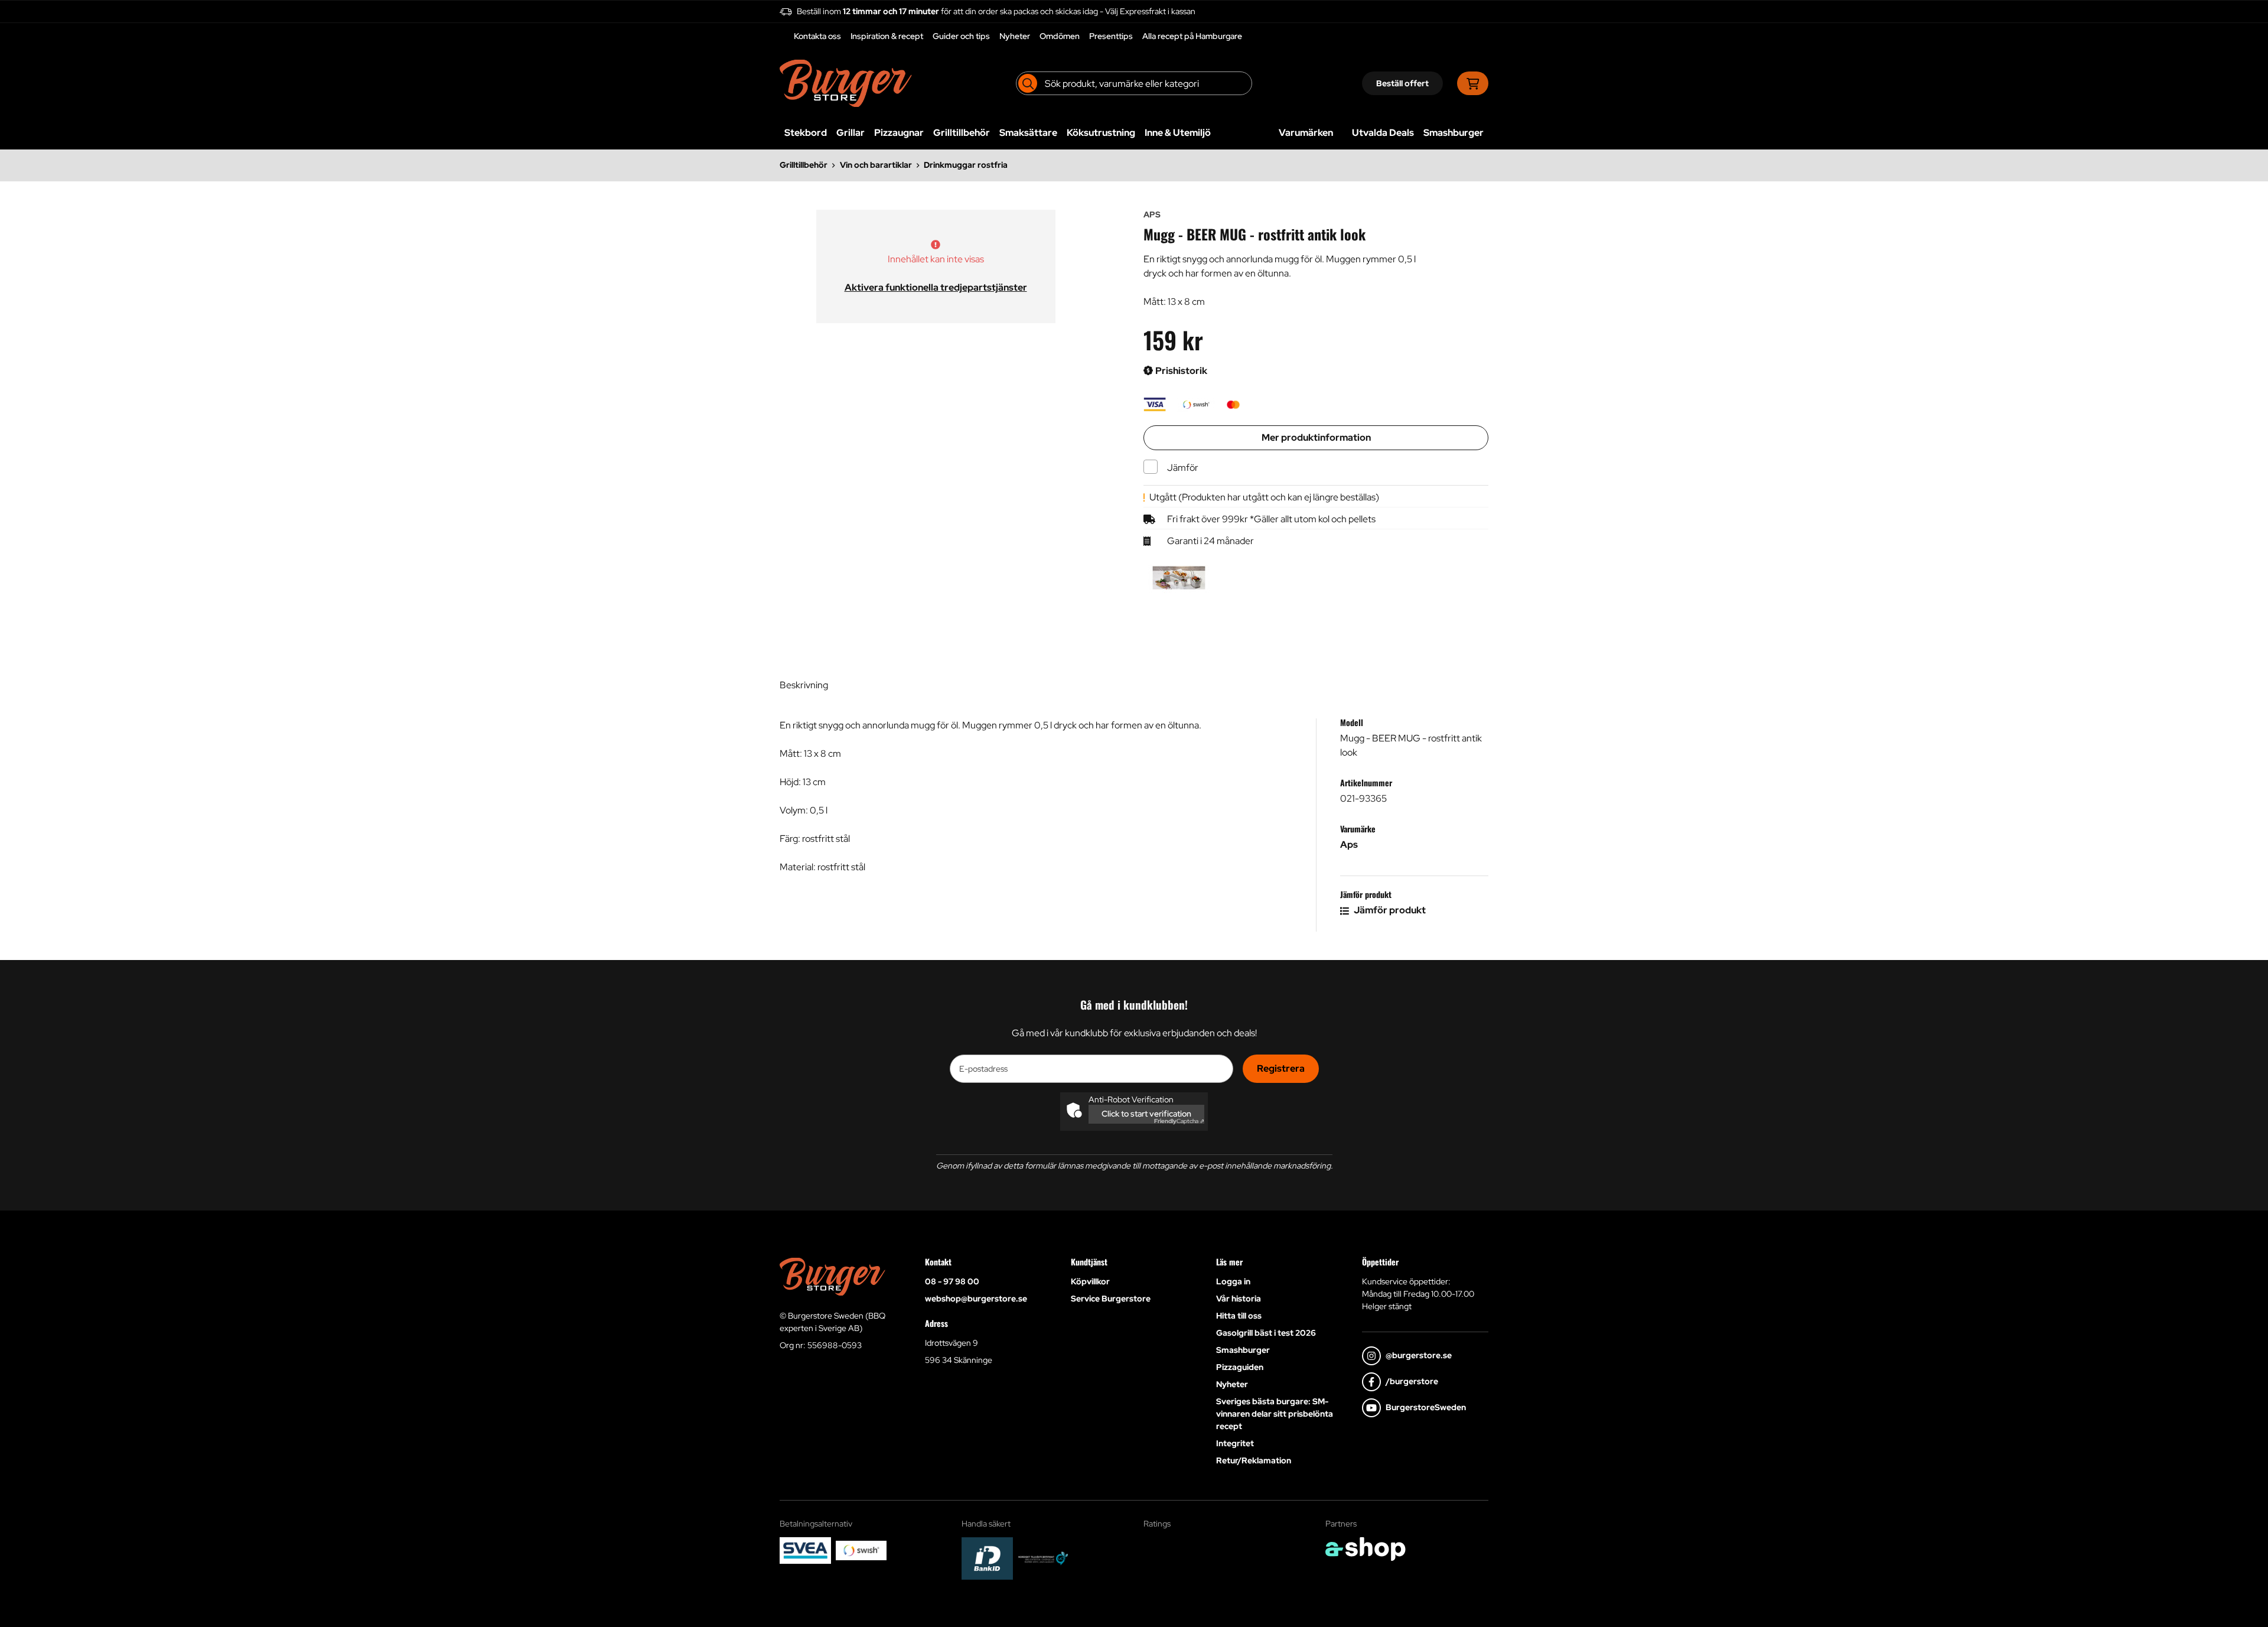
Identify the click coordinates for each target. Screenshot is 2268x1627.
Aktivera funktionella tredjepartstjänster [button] (936, 287)
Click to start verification (1146, 1114)
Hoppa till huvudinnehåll (1129, 15)
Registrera (1281, 1068)
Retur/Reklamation (1254, 1460)
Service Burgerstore (1111, 1299)
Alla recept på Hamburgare (1192, 36)
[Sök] (1028, 83)
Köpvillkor (1090, 1281)
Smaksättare (1028, 133)
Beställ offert (1402, 83)
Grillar (850, 133)
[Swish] (861, 1550)
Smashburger (1454, 133)
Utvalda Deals (1383, 133)
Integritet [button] (1235, 1443)
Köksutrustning (1101, 133)
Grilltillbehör (962, 133)
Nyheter (1015, 36)
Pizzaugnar (899, 133)
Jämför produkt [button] (1389, 910)
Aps (1349, 845)
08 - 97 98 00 (952, 1281)
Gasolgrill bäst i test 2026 (1266, 1333)
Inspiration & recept (887, 36)
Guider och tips (961, 36)
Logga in (1233, 1281)
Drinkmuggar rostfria (966, 165)
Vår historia (1239, 1299)
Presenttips (1111, 36)
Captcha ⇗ (1179, 1121)
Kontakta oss (817, 36)
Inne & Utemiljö (1178, 133)
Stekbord (806, 133)
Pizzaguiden (1240, 1367)
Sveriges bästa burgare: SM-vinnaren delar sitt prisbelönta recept (1275, 1414)
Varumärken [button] (1306, 133)
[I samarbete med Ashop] (1366, 1549)
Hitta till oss (1239, 1316)
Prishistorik (1180, 371)
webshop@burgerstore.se (976, 1299)
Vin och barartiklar (876, 165)
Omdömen (1060, 36)
